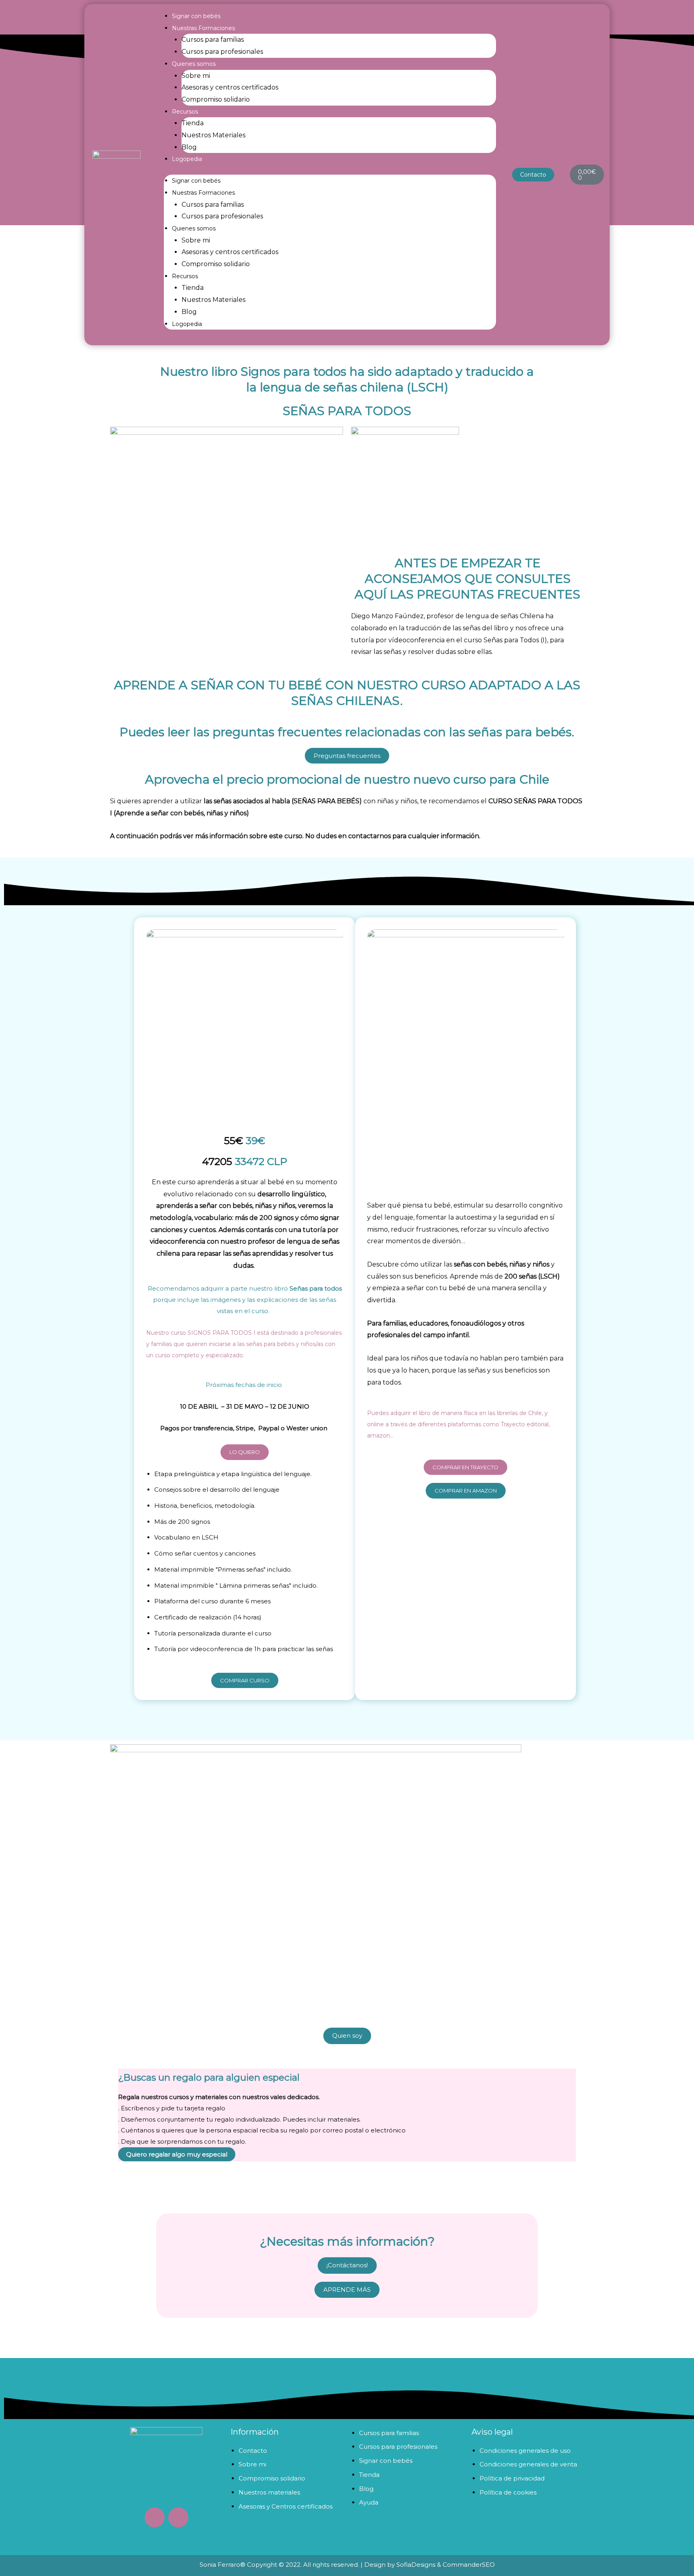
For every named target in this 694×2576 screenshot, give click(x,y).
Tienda (193, 123)
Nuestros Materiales (213, 135)
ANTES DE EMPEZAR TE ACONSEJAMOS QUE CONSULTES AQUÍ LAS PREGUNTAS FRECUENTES (467, 579)
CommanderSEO (468, 2565)
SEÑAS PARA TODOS (347, 411)
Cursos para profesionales (222, 52)
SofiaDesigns (416, 2565)
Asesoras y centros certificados (230, 87)
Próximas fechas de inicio (245, 1385)
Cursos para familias (213, 40)
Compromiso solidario (216, 99)
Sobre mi (196, 76)
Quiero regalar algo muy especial (177, 2154)
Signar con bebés (196, 16)
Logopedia (187, 159)
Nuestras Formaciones (203, 28)
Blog (189, 147)
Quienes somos (194, 64)
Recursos (185, 112)
